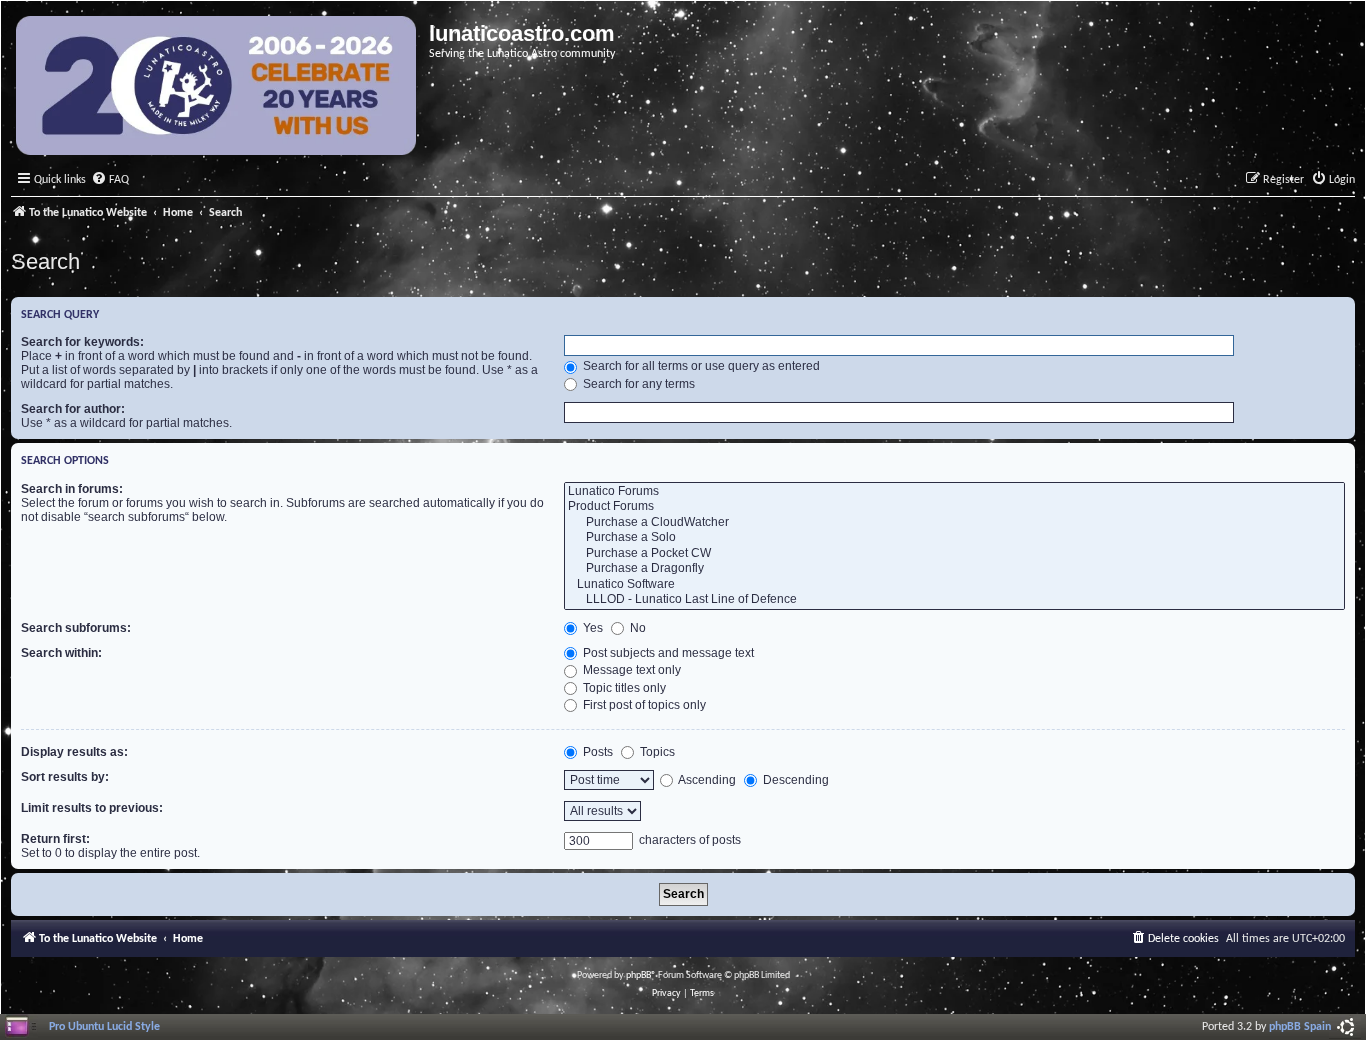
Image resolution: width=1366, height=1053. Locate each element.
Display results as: (74, 752)
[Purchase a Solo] (954, 538)
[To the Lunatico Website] (217, 88)
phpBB (638, 975)
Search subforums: (76, 628)
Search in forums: (72, 489)
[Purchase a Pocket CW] (954, 554)
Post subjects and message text (667, 653)
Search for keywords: (82, 342)
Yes (591, 628)
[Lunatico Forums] (954, 492)
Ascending (706, 780)
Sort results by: (65, 777)
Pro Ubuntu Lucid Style (104, 1027)
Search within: (61, 653)
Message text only (630, 670)
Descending (794, 780)
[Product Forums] (954, 507)
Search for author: (73, 409)
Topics (656, 752)
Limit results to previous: (92, 808)
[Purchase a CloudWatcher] (954, 523)
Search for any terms (637, 384)
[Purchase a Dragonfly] (954, 569)
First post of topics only (643, 705)
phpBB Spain (1300, 1027)
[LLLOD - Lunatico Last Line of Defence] (954, 600)
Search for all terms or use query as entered (700, 366)
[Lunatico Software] (954, 585)
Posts (596, 752)
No (636, 628)
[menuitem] (110, 180)
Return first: (55, 839)
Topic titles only (623, 688)
